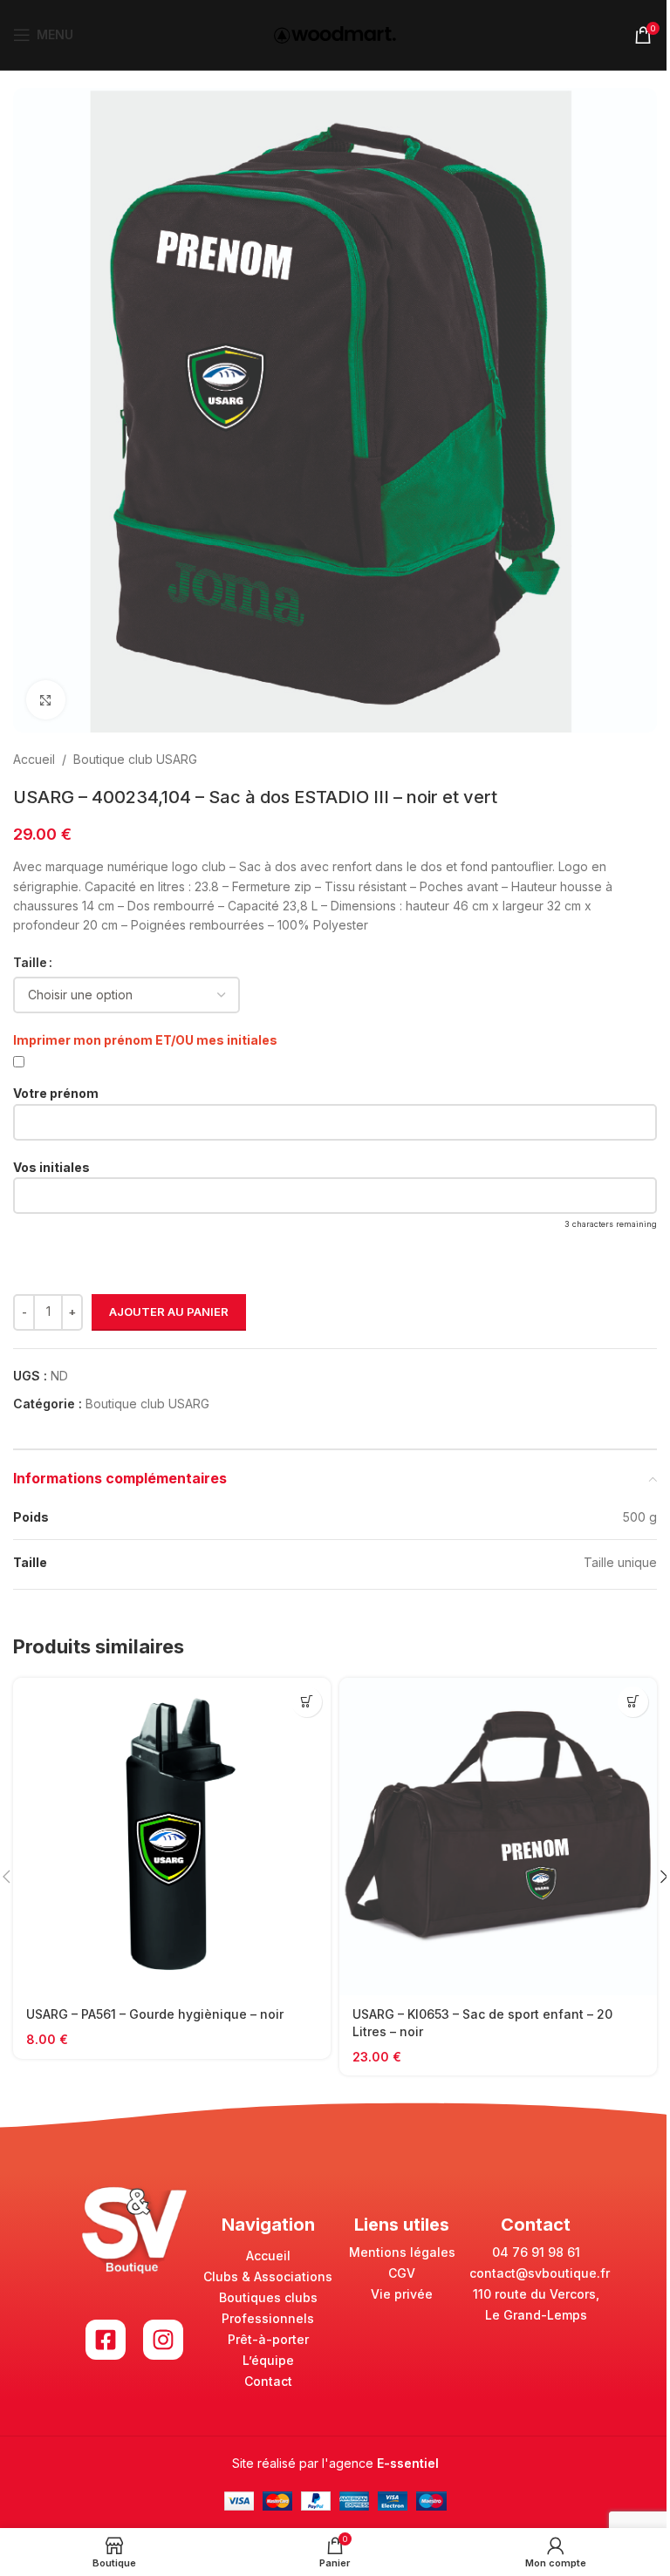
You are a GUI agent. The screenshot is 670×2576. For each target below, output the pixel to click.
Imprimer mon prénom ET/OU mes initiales (145, 1040)
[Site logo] (335, 34)
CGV (402, 2273)
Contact (268, 2381)
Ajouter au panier (169, 1312)
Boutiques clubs (268, 2297)
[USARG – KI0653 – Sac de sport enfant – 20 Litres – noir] (498, 1837)
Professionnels (268, 2318)
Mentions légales (402, 2252)
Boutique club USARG (135, 759)
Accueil (34, 759)
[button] (307, 1702)
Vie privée (402, 2294)
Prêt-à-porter (268, 2339)
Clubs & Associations (268, 2276)
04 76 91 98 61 (536, 2252)
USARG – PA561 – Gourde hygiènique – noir (155, 2014)
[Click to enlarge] (46, 700)
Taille (30, 962)
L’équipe (268, 2360)
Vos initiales (51, 1167)
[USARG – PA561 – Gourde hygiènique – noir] (172, 1837)
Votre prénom (56, 1093)
